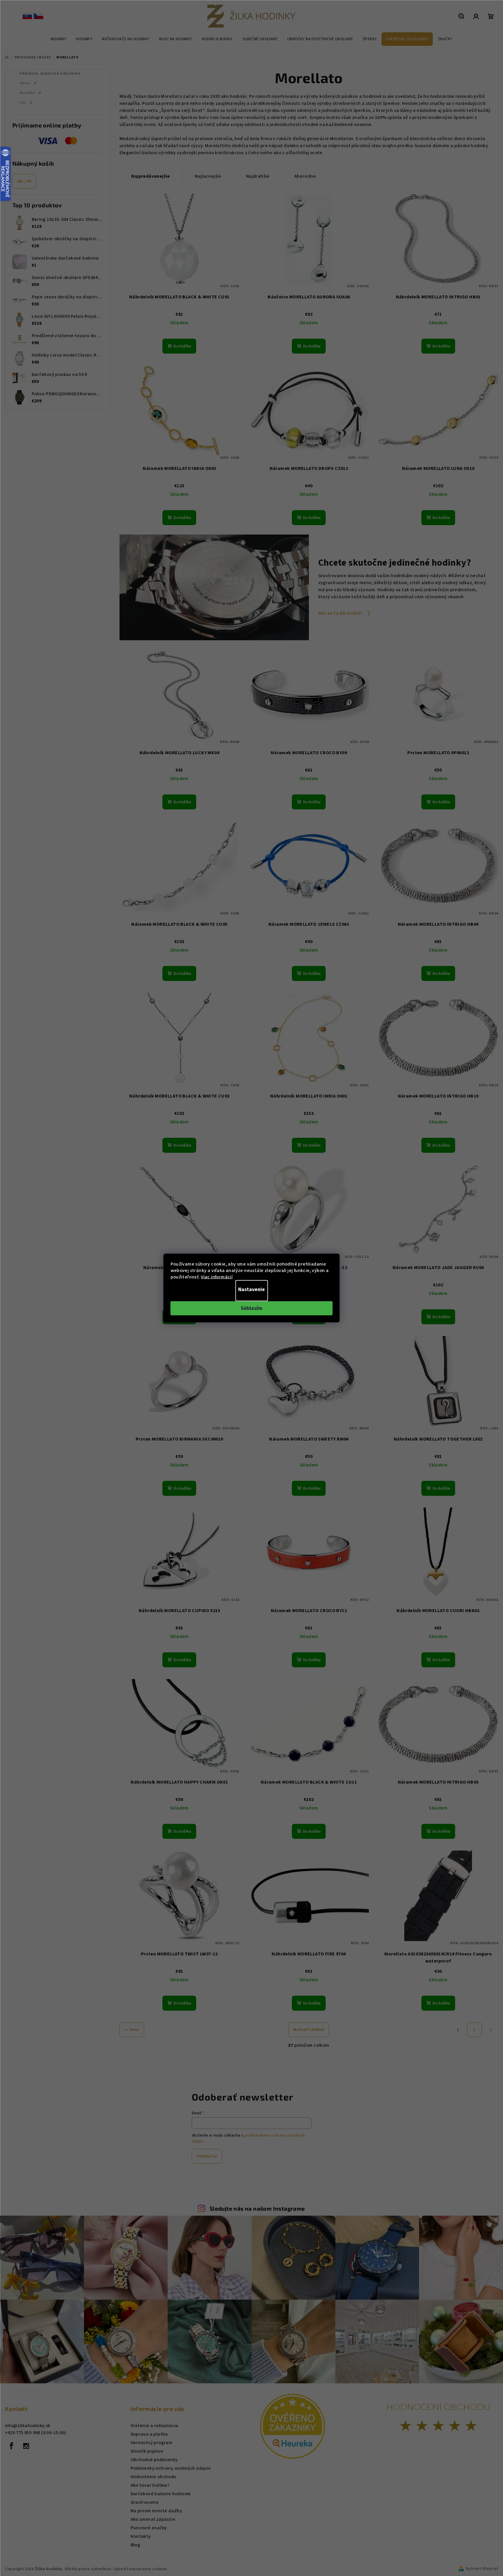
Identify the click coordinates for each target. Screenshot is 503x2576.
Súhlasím (251, 1308)
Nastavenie (251, 1289)
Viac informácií (217, 1277)
